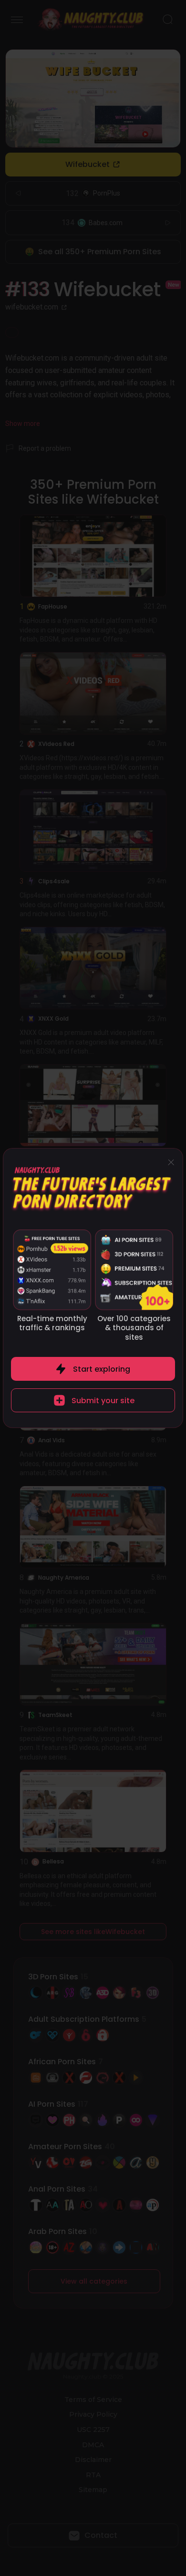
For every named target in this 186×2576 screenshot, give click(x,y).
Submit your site (103, 1401)
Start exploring (102, 1369)
